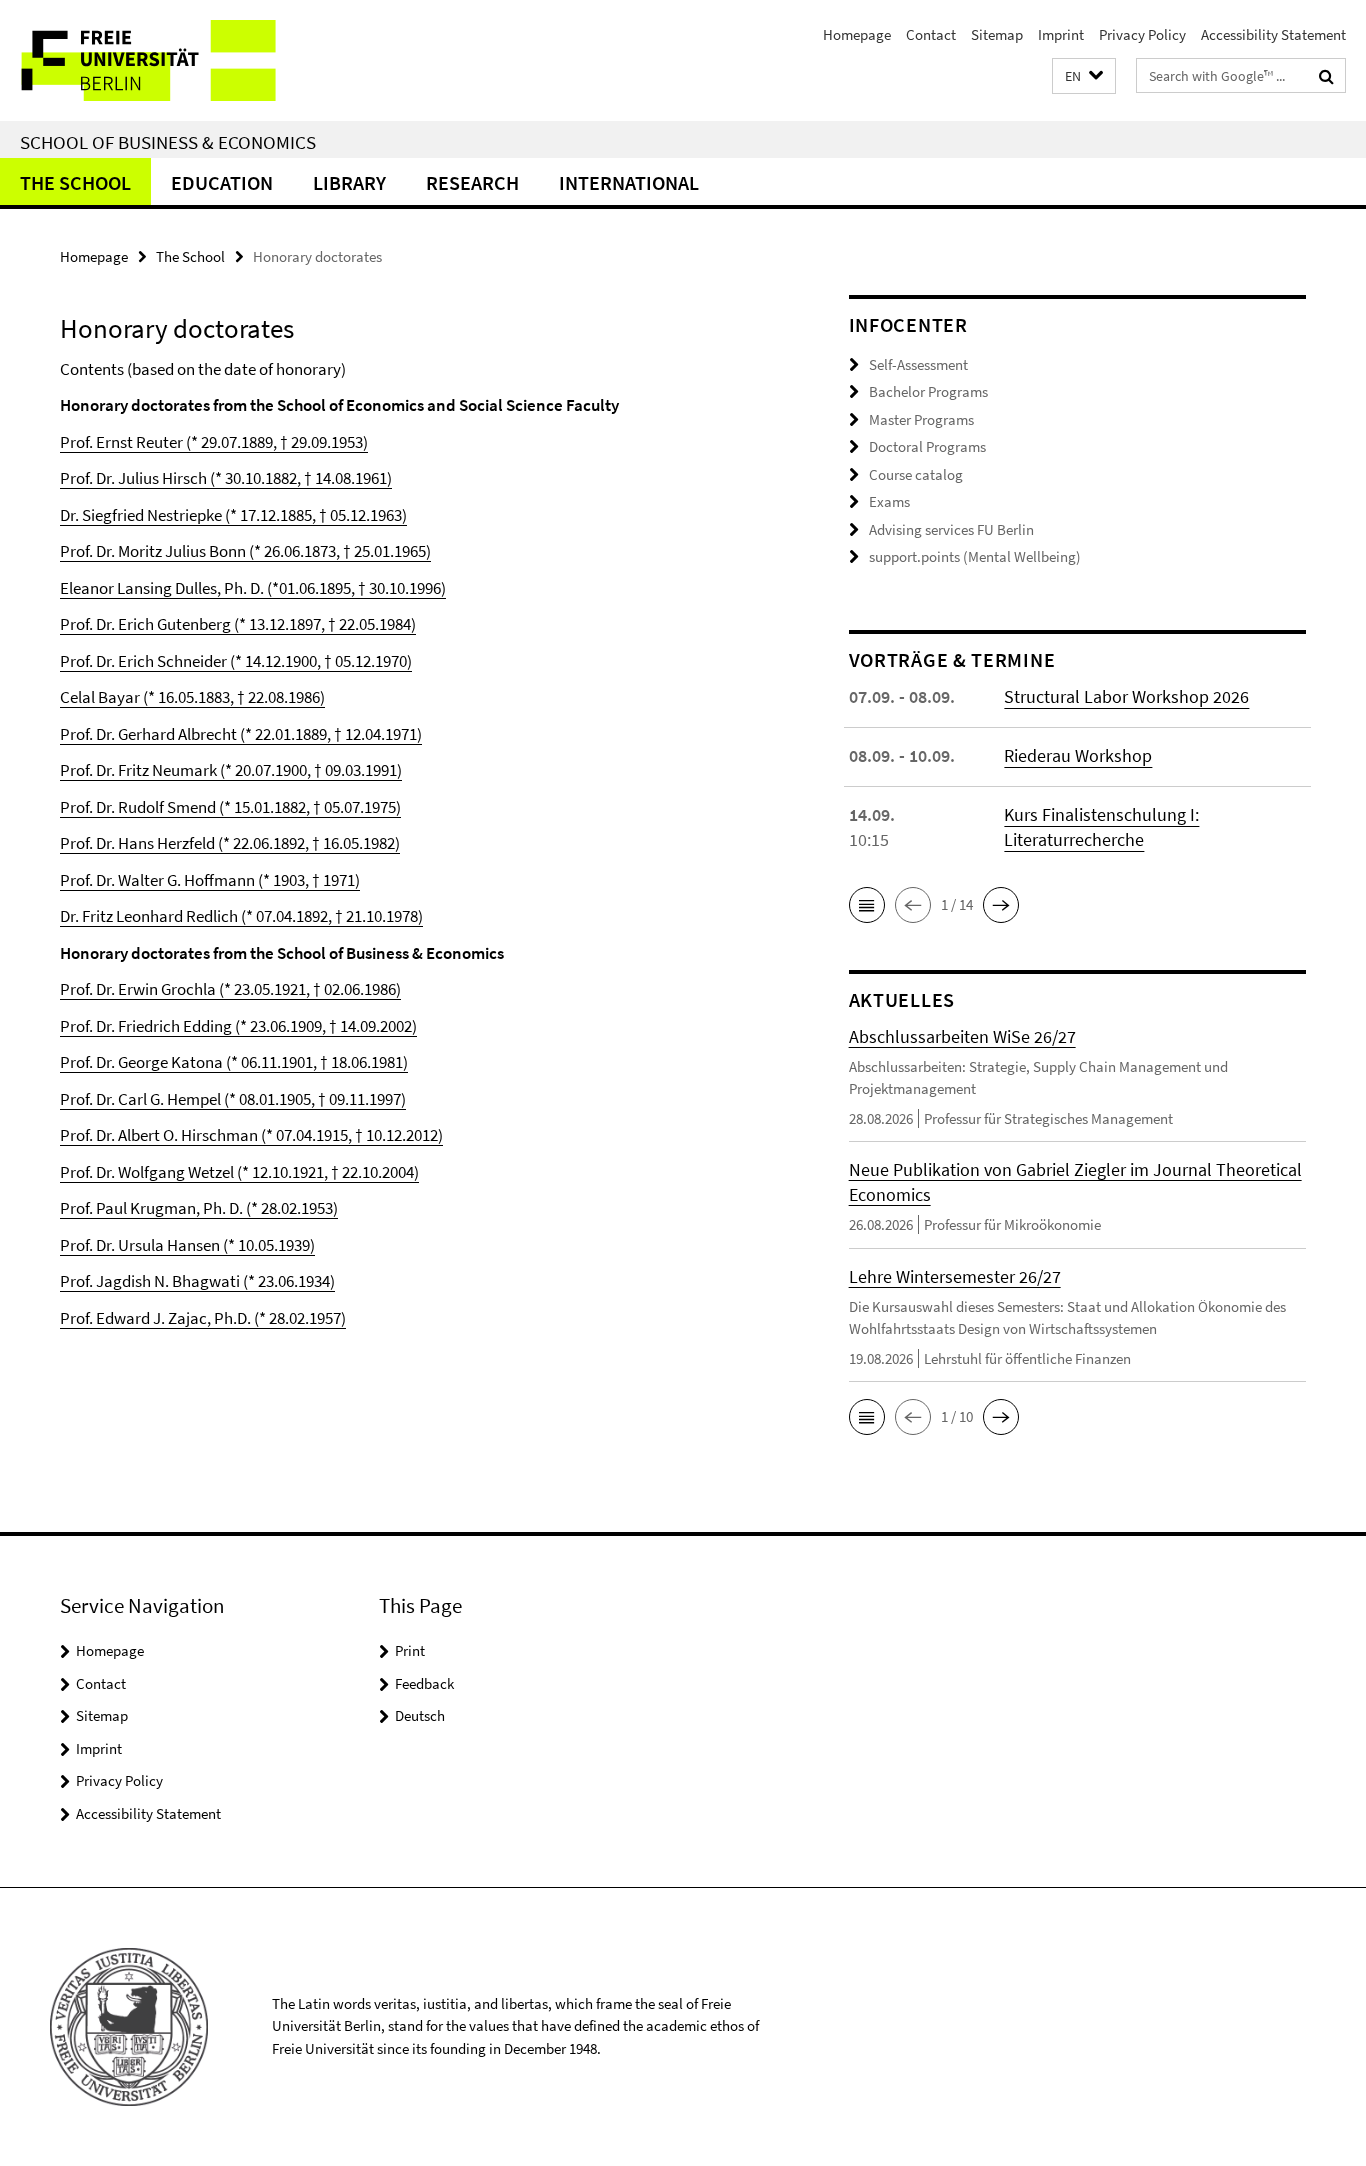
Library (349, 182)
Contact (931, 34)
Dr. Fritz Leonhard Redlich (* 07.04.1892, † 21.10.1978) (241, 916)
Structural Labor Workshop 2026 (1126, 696)
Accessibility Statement (1273, 34)
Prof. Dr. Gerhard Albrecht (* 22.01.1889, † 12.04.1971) (241, 734)
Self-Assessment (918, 364)
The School (75, 182)
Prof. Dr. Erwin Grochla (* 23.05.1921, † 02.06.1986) (230, 989)
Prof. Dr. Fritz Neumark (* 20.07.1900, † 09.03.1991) (231, 770)
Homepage (857, 34)
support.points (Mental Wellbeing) (975, 556)
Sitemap (997, 34)
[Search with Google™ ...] (1326, 76)
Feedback (424, 1683)
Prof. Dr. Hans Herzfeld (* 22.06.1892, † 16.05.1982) (230, 843)
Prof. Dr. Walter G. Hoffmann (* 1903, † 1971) (210, 880)
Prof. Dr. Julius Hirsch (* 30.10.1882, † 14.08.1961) (226, 478)
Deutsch (420, 1715)
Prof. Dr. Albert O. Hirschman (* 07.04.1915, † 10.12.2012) (251, 1135)
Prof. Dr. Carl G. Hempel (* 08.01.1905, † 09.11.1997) (233, 1099)
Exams (889, 501)
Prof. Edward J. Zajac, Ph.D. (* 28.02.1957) (203, 1318)
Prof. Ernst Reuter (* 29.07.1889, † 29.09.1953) (214, 442)
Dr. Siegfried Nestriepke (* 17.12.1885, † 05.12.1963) (233, 515)
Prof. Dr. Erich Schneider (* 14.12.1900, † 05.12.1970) (236, 661)
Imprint (1061, 34)
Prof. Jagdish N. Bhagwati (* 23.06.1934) (197, 1281)
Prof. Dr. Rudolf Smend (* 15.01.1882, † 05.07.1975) (230, 807)
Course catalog (916, 474)
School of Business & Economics (168, 142)
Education (222, 182)
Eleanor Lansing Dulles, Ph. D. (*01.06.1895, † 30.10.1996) (253, 588)
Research (472, 182)
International (629, 182)
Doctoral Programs (927, 446)
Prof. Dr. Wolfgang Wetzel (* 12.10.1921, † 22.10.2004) (239, 1172)
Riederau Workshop (1078, 755)
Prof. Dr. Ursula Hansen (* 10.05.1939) (187, 1245)
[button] (1084, 76)
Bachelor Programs (928, 391)
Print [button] (410, 1650)
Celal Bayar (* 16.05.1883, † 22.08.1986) (192, 697)
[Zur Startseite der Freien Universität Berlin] (167, 60)
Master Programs (921, 419)
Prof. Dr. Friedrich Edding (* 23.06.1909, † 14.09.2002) (238, 1026)
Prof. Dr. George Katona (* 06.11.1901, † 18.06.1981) (234, 1062)
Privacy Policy (1142, 34)
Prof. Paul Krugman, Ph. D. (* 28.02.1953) (199, 1208)
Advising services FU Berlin (951, 529)
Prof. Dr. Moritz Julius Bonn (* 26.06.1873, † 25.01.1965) (245, 551)
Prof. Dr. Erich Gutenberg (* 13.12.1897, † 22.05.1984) (238, 624)
